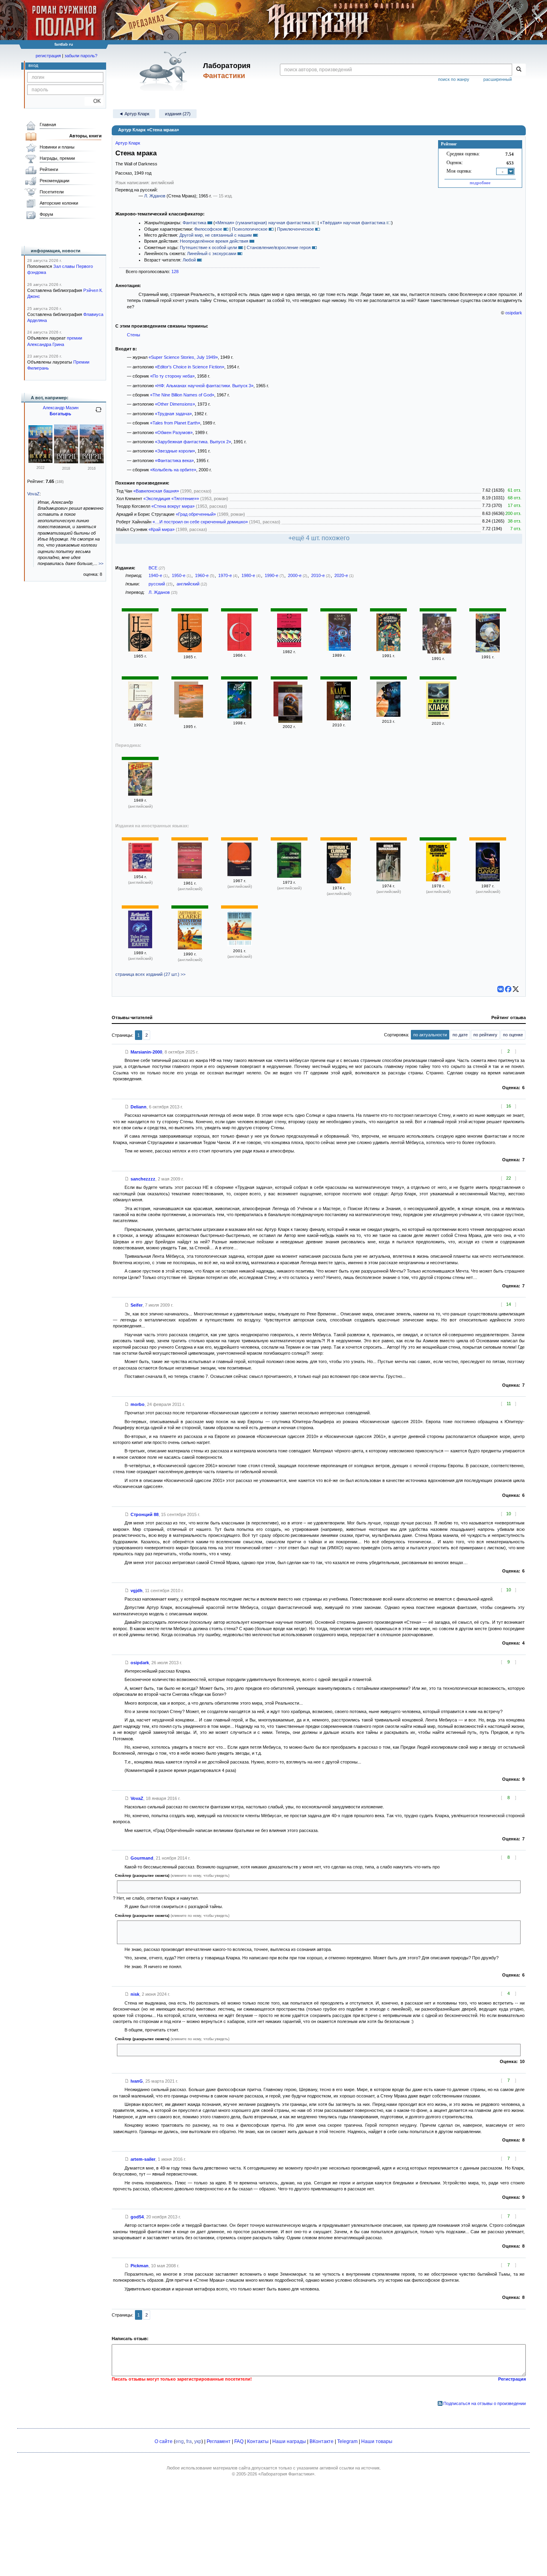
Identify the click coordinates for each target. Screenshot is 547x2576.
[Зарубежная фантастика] (439, 636)
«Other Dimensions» (175, 404)
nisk (135, 1994)
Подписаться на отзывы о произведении (485, 2403)
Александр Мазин (61, 408)
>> (101, 563)
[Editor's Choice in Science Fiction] (140, 871)
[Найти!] (519, 70)
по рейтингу (485, 1035)
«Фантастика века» (174, 461)
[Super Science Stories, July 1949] (140, 794)
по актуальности (430, 1035)
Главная (48, 125)
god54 (137, 2217)
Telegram (347, 2441)
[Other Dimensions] (289, 876)
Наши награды (289, 2441)
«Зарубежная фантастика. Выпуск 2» (193, 442)
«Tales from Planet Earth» (175, 423)
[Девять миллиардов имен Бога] (339, 719)
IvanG (137, 2081)
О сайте (164, 2441)
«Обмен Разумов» (174, 432)
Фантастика (194, 223)
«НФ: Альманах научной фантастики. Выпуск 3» (204, 386)
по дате (460, 1035)
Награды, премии (57, 158)
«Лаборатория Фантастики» (286, 2474)
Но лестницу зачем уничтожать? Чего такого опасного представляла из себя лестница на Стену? (219, 1931)
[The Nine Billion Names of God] (239, 875)
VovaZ (137, 1798)
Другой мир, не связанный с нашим (216, 235)
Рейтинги (49, 169)
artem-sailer (143, 2159)
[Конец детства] (488, 651)
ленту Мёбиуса (136, 1886)
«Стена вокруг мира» (173, 506)
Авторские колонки (59, 203)
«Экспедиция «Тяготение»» (171, 499)
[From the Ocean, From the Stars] (190, 877)
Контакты (258, 2441)
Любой (189, 260)
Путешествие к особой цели (208, 247)
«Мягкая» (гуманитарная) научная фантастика (263, 223)
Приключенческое (296, 229)
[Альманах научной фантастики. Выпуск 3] (140, 650)
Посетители (52, 192)
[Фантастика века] (191, 702)
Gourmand (142, 1858)
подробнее (480, 183)
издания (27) (178, 114)
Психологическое (250, 229)
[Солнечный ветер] (290, 705)
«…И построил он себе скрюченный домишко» (200, 522)
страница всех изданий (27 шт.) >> (150, 974)
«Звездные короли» (175, 451)
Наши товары (377, 2441)
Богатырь (60, 414)
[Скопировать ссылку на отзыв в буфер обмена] (127, 1052)
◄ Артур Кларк (134, 114)
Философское (208, 229)
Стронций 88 (145, 1514)
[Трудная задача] (289, 646)
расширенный (498, 79)
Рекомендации (54, 181)
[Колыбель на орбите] (388, 715)
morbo (138, 1404)
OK (94, 101)
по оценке (513, 1035)
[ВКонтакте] (501, 989)
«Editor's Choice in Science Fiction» (190, 367)
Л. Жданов (155, 196)
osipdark (514, 313)
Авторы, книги (85, 136)
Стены (134, 335)
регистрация (48, 56)
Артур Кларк (128, 143)
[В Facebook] (508, 989)
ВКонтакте (322, 2441)
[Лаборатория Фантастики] (165, 71)
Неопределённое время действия (214, 241)
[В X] (516, 989)
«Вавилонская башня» (156, 491)
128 (175, 271)
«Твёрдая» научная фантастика (353, 223)
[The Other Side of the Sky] (438, 880)
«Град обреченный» (196, 514)
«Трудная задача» (173, 414)
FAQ (239, 2441)
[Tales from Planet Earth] (140, 947)
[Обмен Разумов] (339, 649)
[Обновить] (99, 413)
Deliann (139, 1107)
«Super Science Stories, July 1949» (183, 357)
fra (189, 2441)
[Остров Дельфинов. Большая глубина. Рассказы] (140, 719)
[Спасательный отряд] (438, 717)
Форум (46, 214)
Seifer (137, 1305)
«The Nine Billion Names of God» (182, 395)
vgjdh (137, 1591)
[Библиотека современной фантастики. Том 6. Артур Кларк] (239, 649)
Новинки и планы (57, 147)
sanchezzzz (143, 1179)
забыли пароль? (81, 56)
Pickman (140, 2266)
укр (198, 2441)
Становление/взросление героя (279, 247)
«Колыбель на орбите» (173, 470)
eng (180, 2441)
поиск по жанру (454, 79)
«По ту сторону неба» (172, 376)
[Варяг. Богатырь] (40, 461)
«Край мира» (162, 529)
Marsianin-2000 (146, 1052)
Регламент (219, 2441)
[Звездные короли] (388, 650)
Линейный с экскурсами (212, 253)
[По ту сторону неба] (239, 717)
